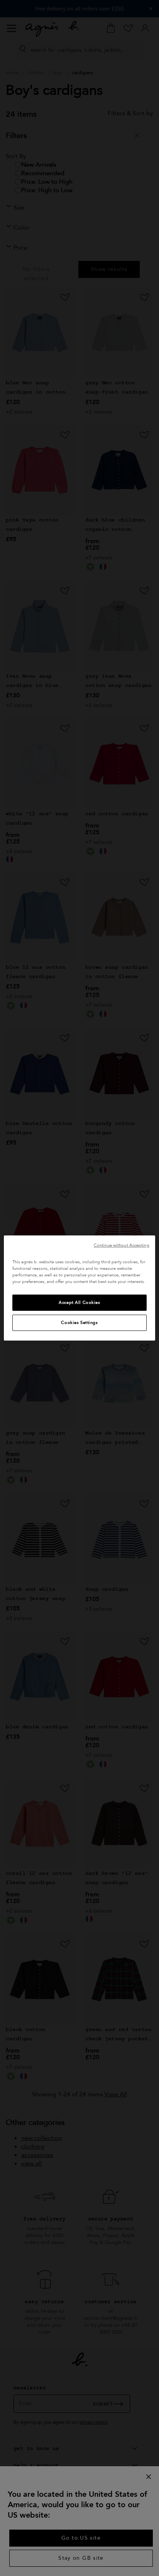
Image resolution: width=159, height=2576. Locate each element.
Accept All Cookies (79, 1302)
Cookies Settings (79, 1323)
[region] (79, 1288)
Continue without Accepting (122, 1245)
